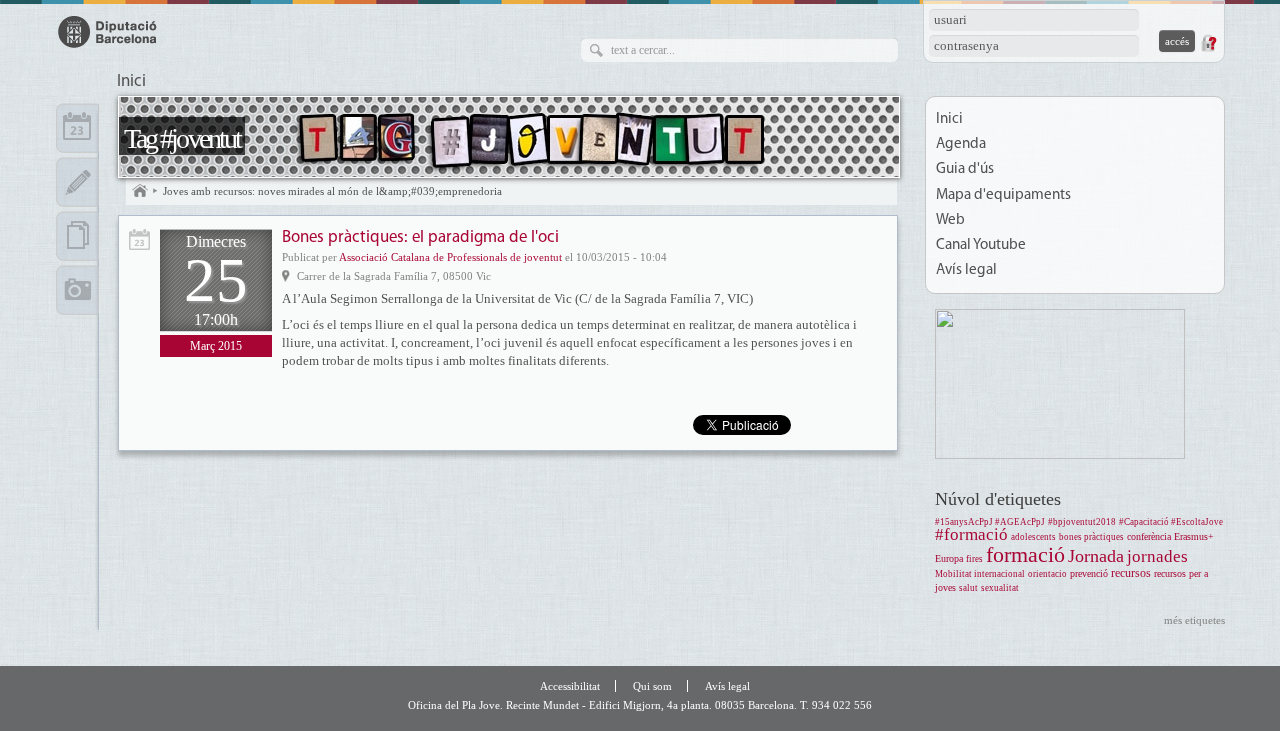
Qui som (652, 686)
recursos (1131, 573)
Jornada (1096, 556)
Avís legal (966, 270)
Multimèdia (77, 290)
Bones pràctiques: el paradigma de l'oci (420, 237)
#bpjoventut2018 (1082, 522)
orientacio (1047, 574)
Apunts (77, 182)
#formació (971, 534)
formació (1025, 554)
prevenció (1089, 573)
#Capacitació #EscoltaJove (1171, 522)
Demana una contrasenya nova (1208, 43)
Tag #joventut (182, 138)
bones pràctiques (1091, 537)
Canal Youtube (981, 245)
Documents (77, 236)
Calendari (77, 128)
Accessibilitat (570, 686)
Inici (131, 82)
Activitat (139, 239)
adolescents (1033, 537)
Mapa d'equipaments (1003, 195)
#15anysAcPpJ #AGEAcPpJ (990, 522)
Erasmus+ (1194, 536)
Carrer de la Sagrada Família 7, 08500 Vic (394, 276)
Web (950, 220)
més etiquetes (1194, 620)
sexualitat (1000, 588)
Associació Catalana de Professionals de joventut (450, 257)
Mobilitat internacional (980, 574)
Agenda (961, 144)
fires (974, 559)
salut (968, 588)
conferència (1149, 536)
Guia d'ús (965, 169)
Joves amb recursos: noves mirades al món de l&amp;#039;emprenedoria (332, 191)
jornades (1157, 556)
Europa (949, 558)
